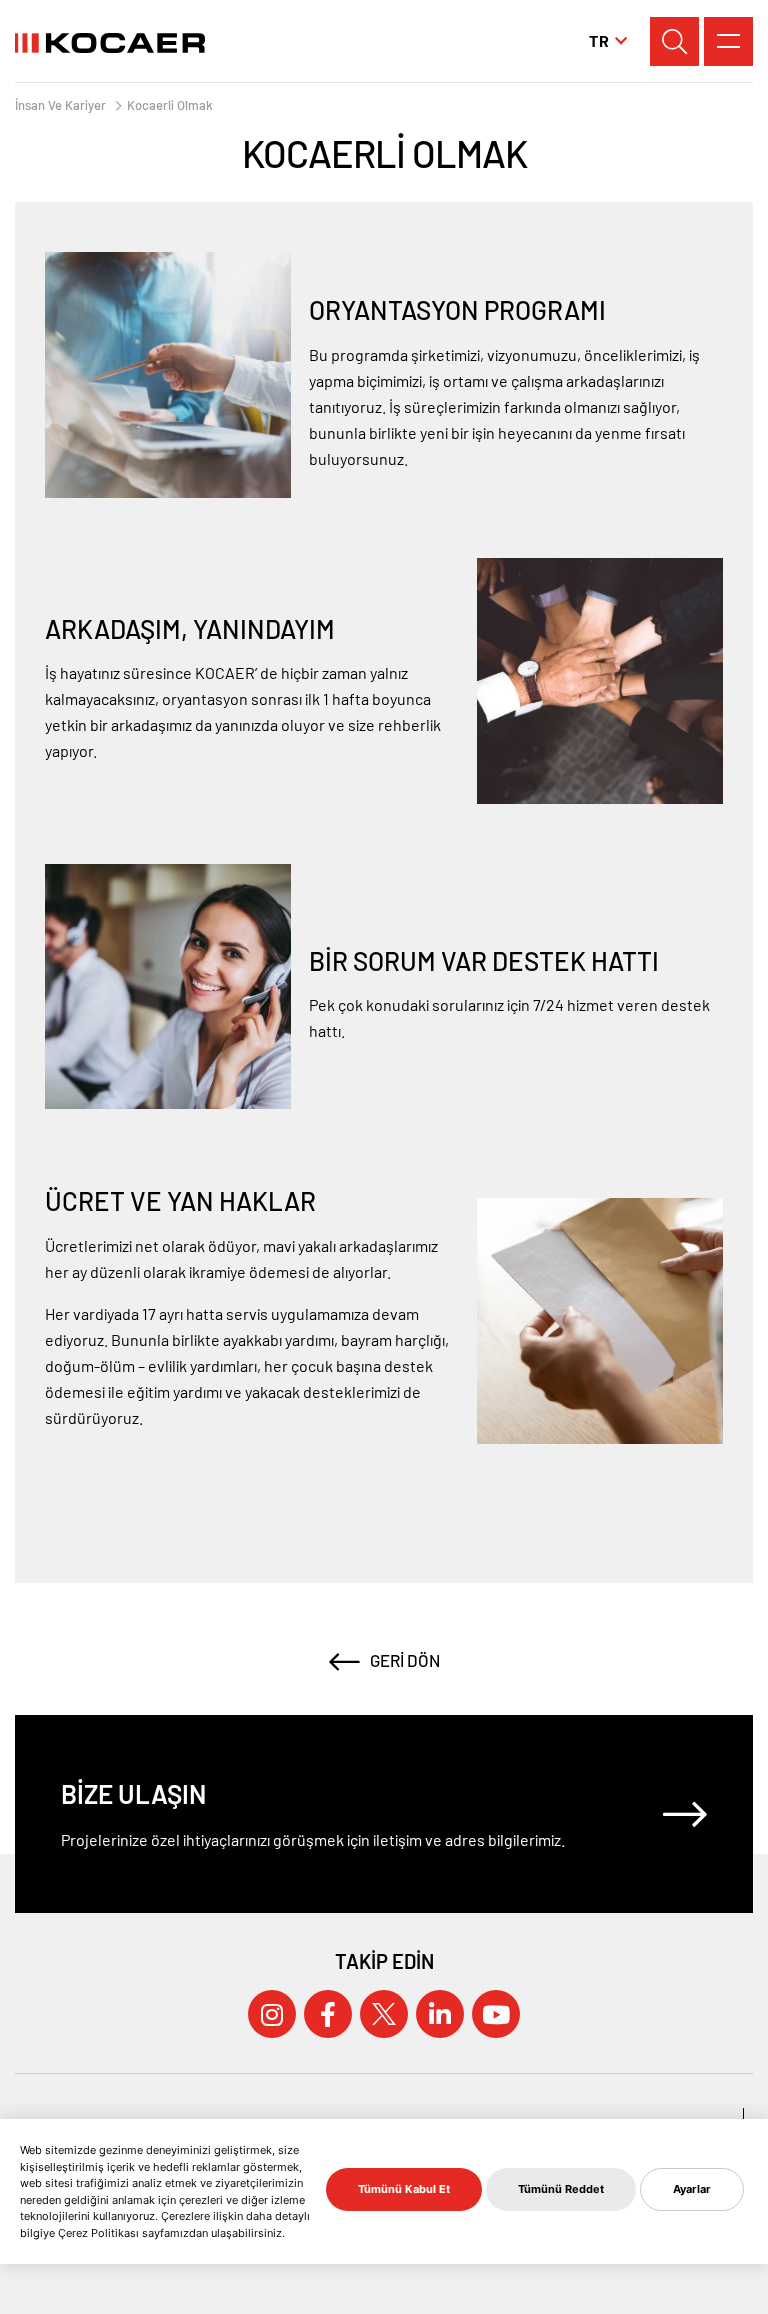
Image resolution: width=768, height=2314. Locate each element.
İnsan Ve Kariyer (60, 105)
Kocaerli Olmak (170, 105)
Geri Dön (405, 1660)
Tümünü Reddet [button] (561, 2189)
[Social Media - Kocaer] (272, 2014)
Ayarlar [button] (692, 2189)
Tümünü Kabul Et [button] (404, 2189)
